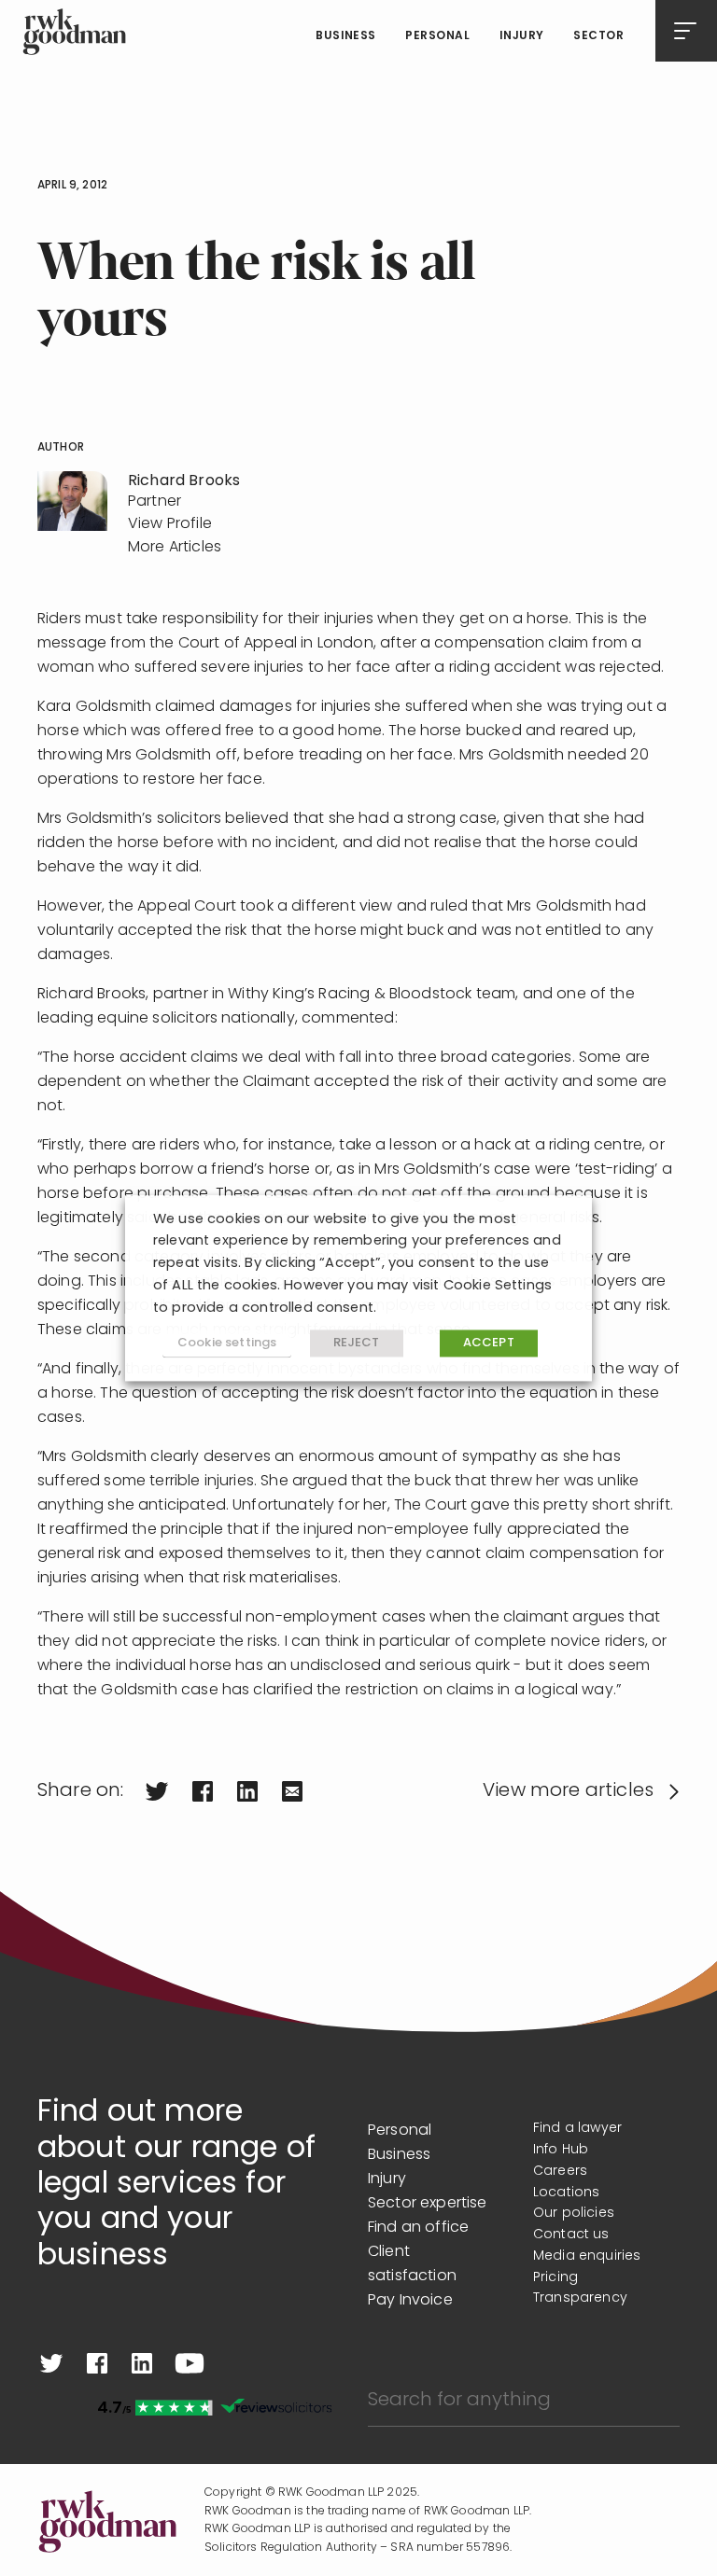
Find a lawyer (577, 2129)
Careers (560, 2172)
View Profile (170, 524)
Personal (437, 36)
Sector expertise (428, 2204)
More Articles (175, 548)
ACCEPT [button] (489, 1344)
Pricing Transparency (580, 2289)
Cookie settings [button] (227, 1343)
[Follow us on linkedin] (142, 2363)
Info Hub (561, 2150)
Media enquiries (587, 2256)
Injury (522, 36)
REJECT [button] (357, 1344)
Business (346, 36)
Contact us (571, 2235)
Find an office (418, 2228)
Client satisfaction (412, 2264)
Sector (598, 36)
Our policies (574, 2214)
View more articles (568, 1791)
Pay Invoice (410, 2301)
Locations (566, 2193)
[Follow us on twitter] (51, 2363)
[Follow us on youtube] (190, 2363)
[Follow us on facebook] (97, 2363)
